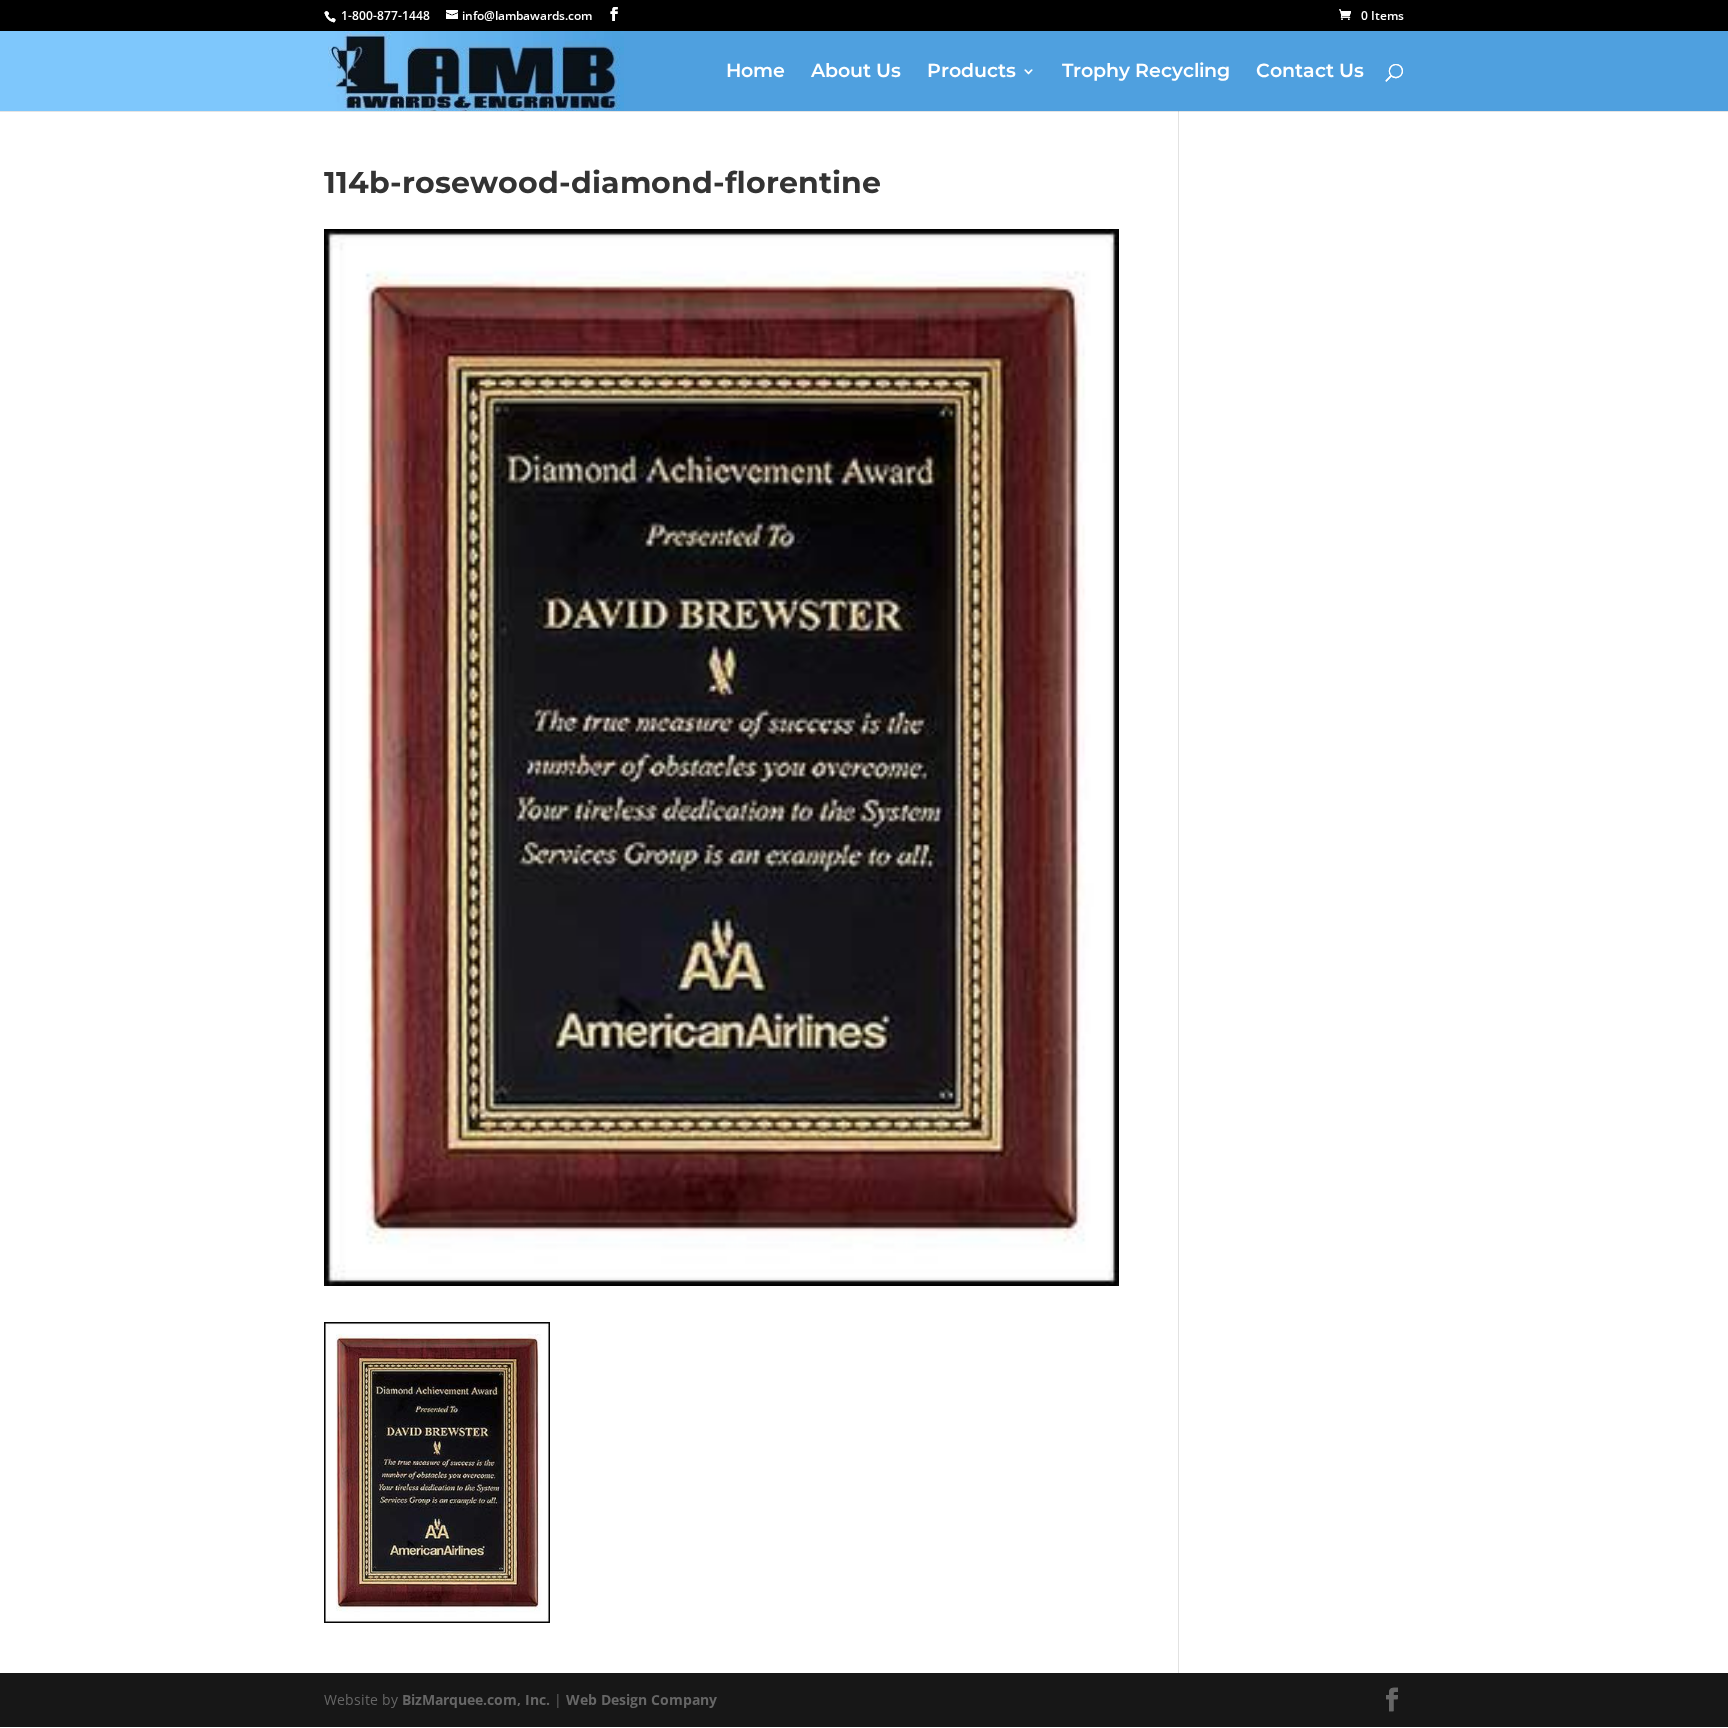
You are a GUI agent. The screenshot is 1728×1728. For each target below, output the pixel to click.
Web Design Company (641, 1699)
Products (971, 73)
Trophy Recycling (1146, 73)
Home (755, 73)
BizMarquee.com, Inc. (476, 1699)
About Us (856, 73)
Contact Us (1310, 73)
